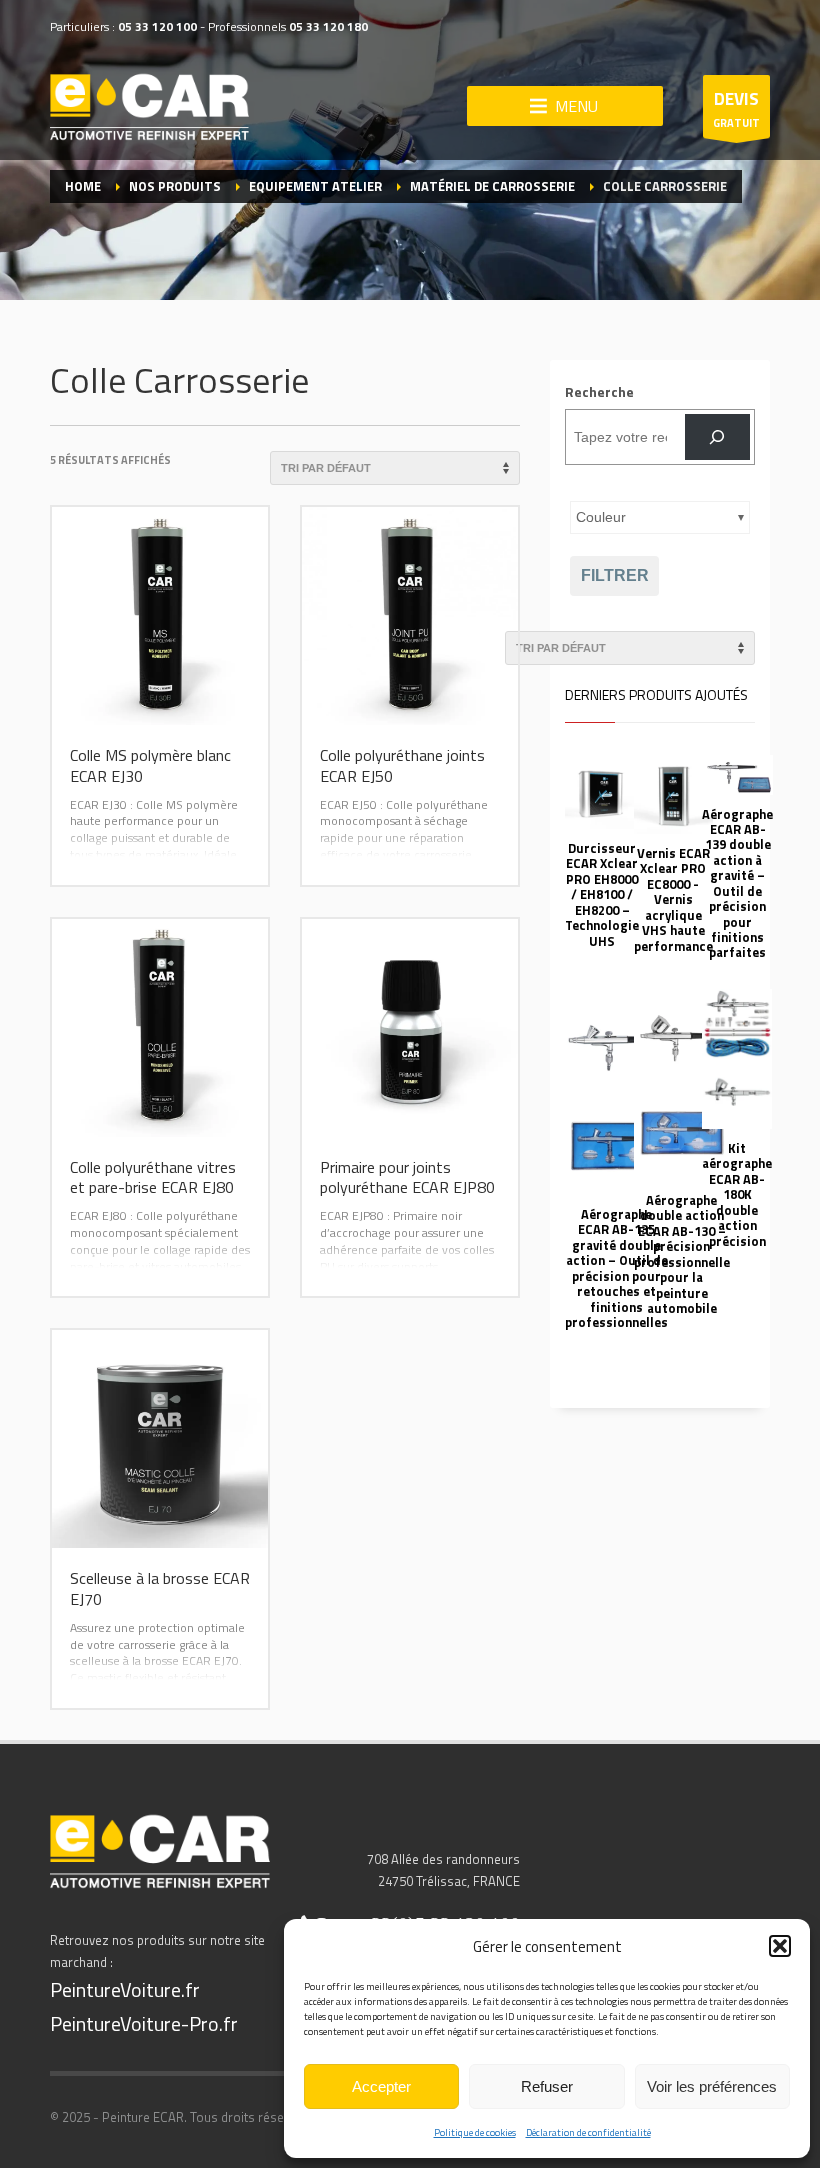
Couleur (601, 517)
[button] (780, 1946)
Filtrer (615, 575)
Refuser (547, 2086)
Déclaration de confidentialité (588, 2132)
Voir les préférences (712, 2086)
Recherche (599, 391)
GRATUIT (736, 108)
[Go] (717, 437)
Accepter (381, 2086)
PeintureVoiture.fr (125, 1989)
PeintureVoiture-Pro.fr (144, 2023)
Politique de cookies (475, 2132)
